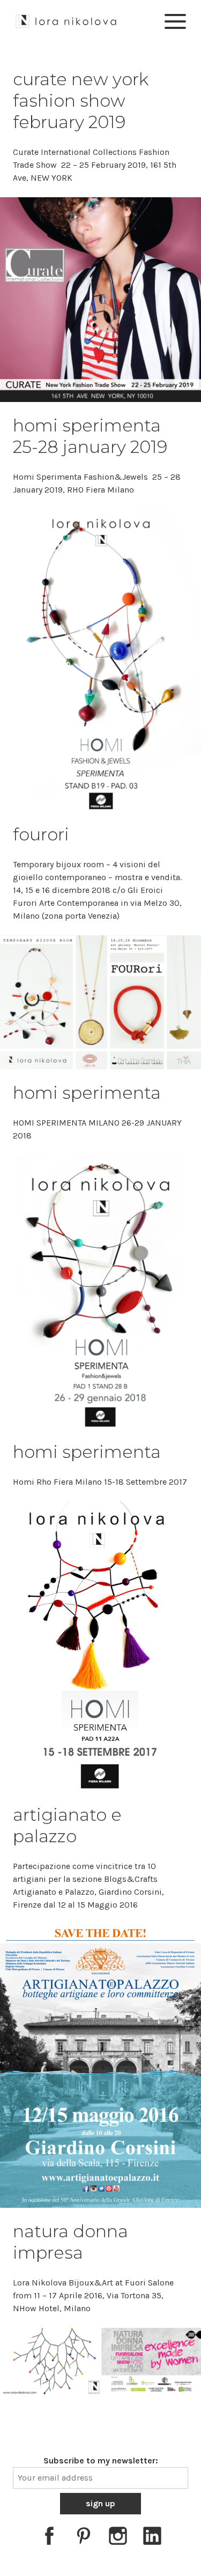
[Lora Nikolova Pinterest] (84, 2538)
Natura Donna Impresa (70, 2242)
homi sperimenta (87, 1093)
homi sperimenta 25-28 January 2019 (90, 436)
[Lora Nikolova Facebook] (49, 2538)
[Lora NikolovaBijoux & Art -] (66, 20)
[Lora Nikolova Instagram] (118, 2538)
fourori (41, 834)
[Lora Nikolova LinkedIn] (152, 2538)
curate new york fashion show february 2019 (81, 100)
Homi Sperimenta (87, 1452)
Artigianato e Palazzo (67, 1825)
